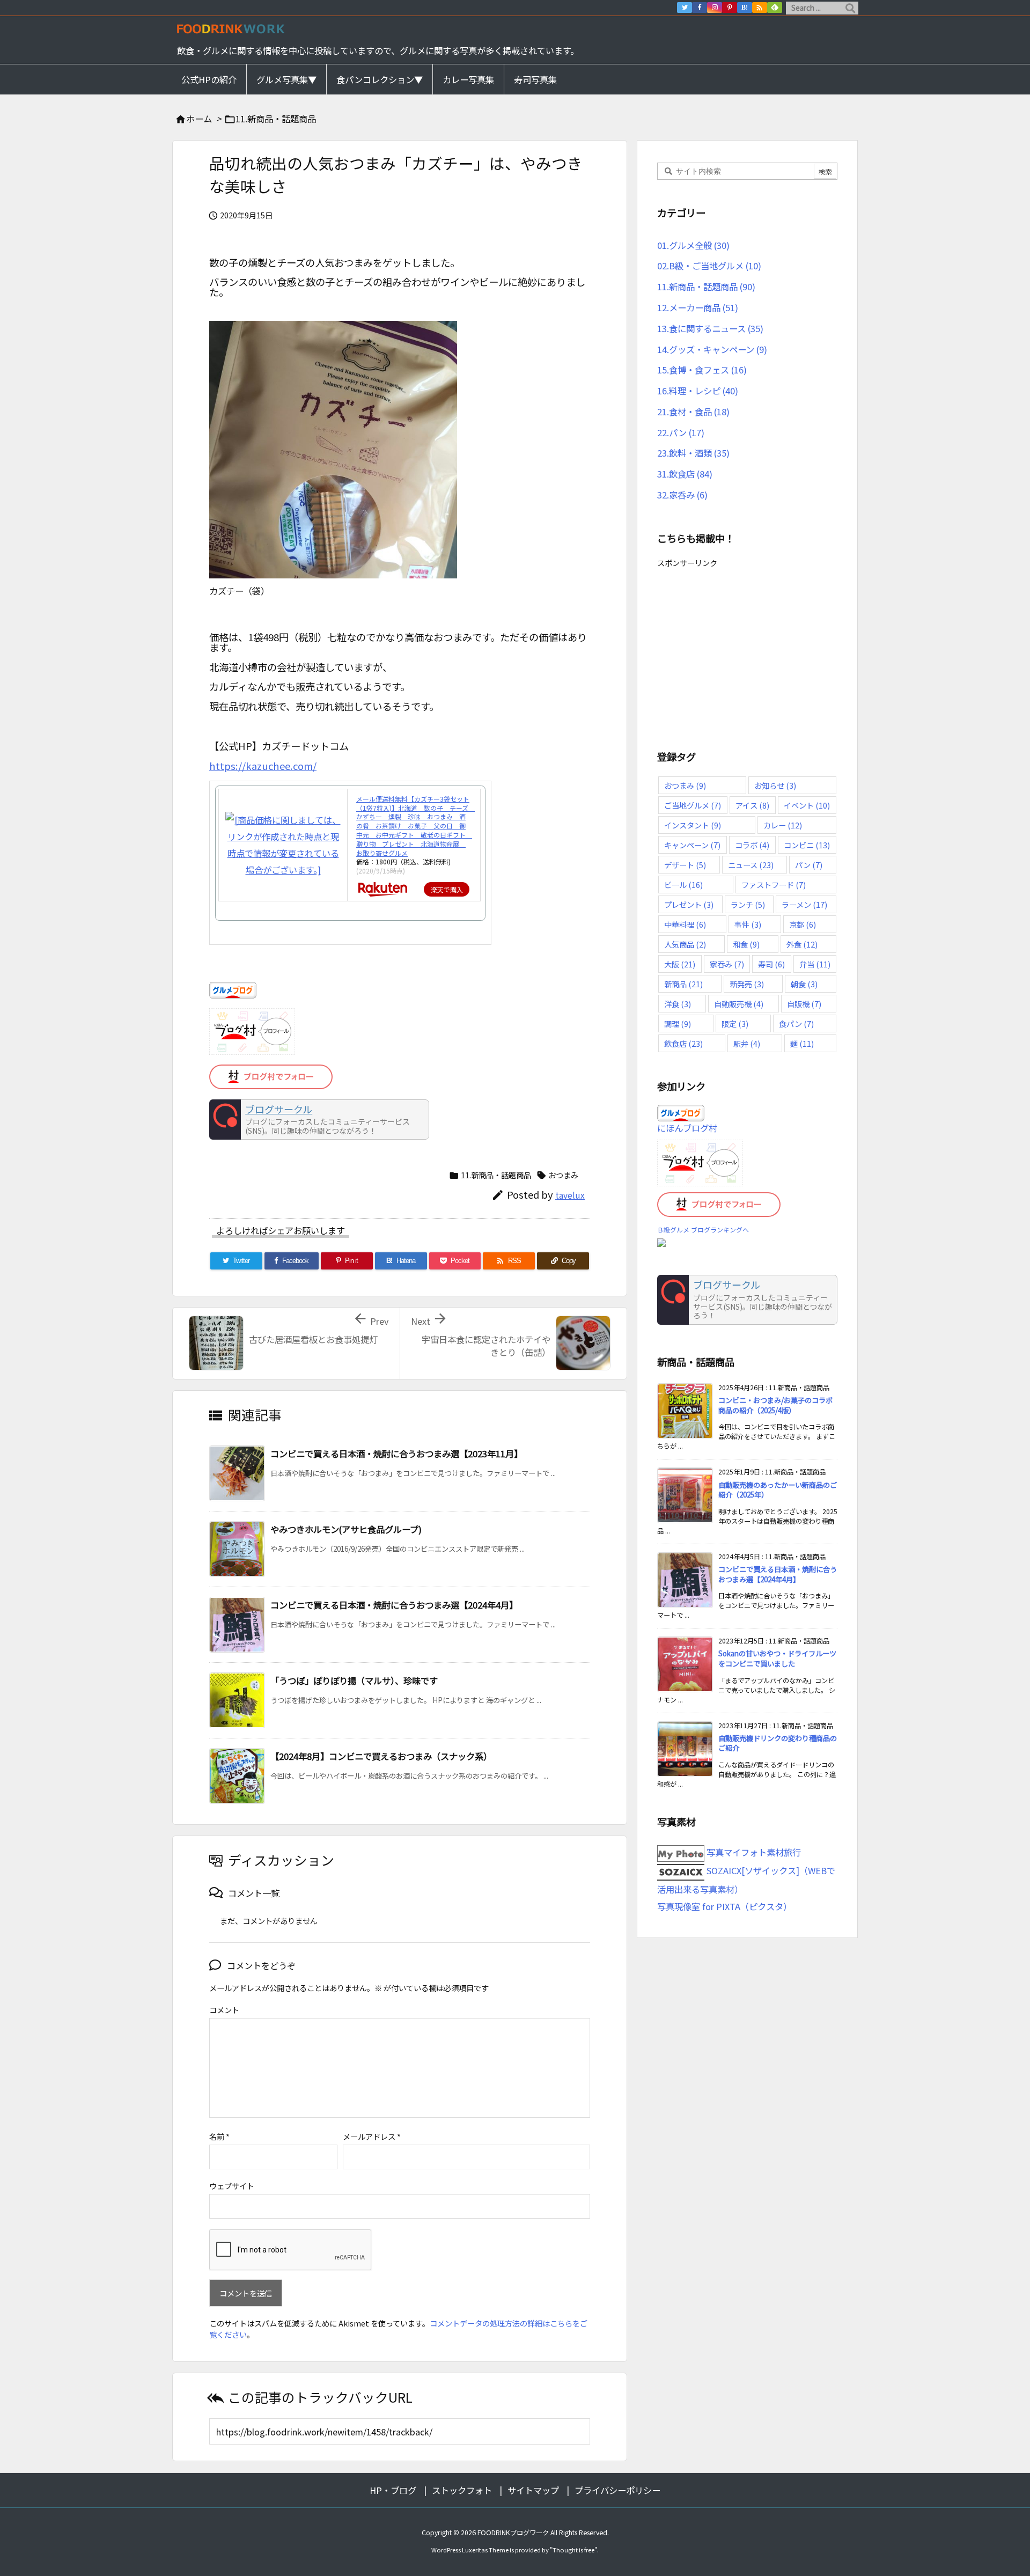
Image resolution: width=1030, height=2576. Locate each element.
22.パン (681, 432)
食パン (796, 1023)
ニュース (751, 865)
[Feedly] (775, 8)
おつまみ (563, 1175)
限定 (735, 1023)
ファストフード (774, 885)
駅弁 (747, 1043)
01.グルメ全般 (693, 245)
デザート (685, 865)
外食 (802, 944)
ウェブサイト (232, 2186)
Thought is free (573, 2550)
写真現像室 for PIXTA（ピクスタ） (724, 1906)
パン (809, 865)
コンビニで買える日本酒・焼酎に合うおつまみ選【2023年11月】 (396, 1454)
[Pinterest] (730, 8)
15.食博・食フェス (702, 370)
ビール (683, 885)
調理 (678, 1023)
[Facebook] (700, 8)
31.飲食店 (685, 474)
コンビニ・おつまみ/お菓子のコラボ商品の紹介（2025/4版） (775, 1405)
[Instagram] (715, 8)
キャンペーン (692, 845)
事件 (748, 924)
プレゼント (689, 904)
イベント (807, 805)
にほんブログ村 (687, 1128)
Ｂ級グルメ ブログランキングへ (703, 1230)
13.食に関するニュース (710, 328)
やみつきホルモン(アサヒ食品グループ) (346, 1529)
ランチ (748, 904)
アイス (752, 805)
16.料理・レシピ (698, 391)
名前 (219, 2136)
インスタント (693, 825)
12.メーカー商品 (698, 307)
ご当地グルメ (693, 805)
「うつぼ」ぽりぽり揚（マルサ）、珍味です (354, 1680)
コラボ (752, 845)
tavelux (570, 1195)
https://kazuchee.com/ (263, 766)
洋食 (678, 1004)
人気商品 (685, 944)
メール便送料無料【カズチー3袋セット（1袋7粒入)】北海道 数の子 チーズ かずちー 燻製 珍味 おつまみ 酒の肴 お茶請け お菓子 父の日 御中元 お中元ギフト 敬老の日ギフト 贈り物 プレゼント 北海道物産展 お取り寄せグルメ (415, 826)
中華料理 (685, 924)
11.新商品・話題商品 (276, 119)
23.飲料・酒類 (693, 453)
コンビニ (807, 845)
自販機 (804, 1004)
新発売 (747, 984)
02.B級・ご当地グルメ (709, 266)
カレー (783, 825)
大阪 (680, 964)
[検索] (850, 8)
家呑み (727, 964)
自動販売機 (739, 1004)
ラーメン (804, 904)
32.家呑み (682, 495)
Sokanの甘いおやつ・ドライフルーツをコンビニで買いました (777, 1658)
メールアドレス (372, 2136)
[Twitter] (685, 8)
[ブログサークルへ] (319, 1120)
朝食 (804, 984)
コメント (224, 2010)
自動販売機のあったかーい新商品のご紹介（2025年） (778, 1490)
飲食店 (683, 1043)
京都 (803, 924)
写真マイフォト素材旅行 (753, 1852)
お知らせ (775, 785)
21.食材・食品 (693, 412)
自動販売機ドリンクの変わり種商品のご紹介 (778, 1743)
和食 (746, 944)
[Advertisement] (747, 646)
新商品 (683, 984)
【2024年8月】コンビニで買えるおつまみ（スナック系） (381, 1756)
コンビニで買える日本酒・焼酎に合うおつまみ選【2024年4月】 (394, 1605)
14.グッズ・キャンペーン (712, 349)
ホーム (199, 119)
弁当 (815, 964)
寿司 (771, 964)
